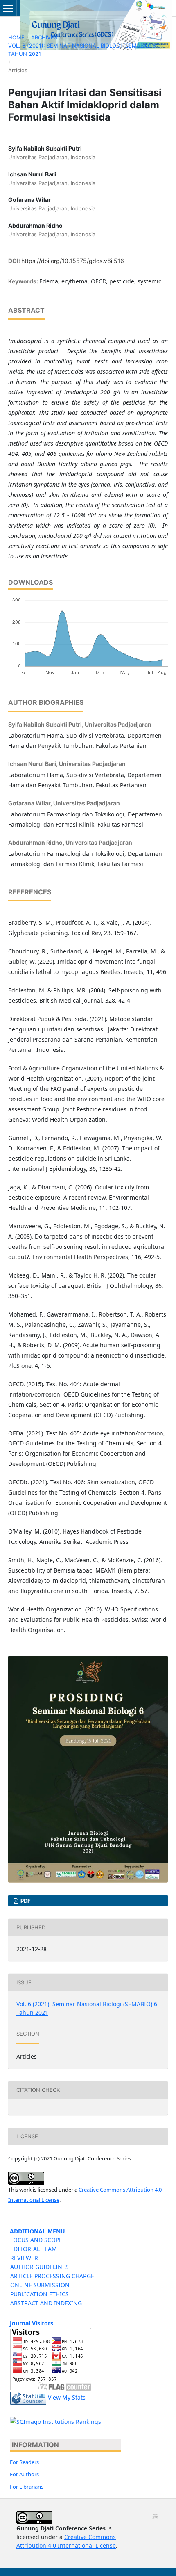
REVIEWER (24, 2258)
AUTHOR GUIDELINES (39, 2267)
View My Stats (67, 2397)
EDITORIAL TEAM (34, 2249)
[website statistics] (28, 2397)
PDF (25, 1901)
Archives (44, 37)
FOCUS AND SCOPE (36, 2240)
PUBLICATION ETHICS (39, 2294)
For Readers (24, 2462)
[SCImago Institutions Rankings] (55, 2421)
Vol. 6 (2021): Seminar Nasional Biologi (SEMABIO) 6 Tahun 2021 (82, 50)
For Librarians (27, 2487)
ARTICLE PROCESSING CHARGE (52, 2276)
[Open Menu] (8, 8)
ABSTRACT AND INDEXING (46, 2303)
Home (16, 37)
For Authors (24, 2474)
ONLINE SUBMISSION (40, 2285)
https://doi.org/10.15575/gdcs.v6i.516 (73, 261)
